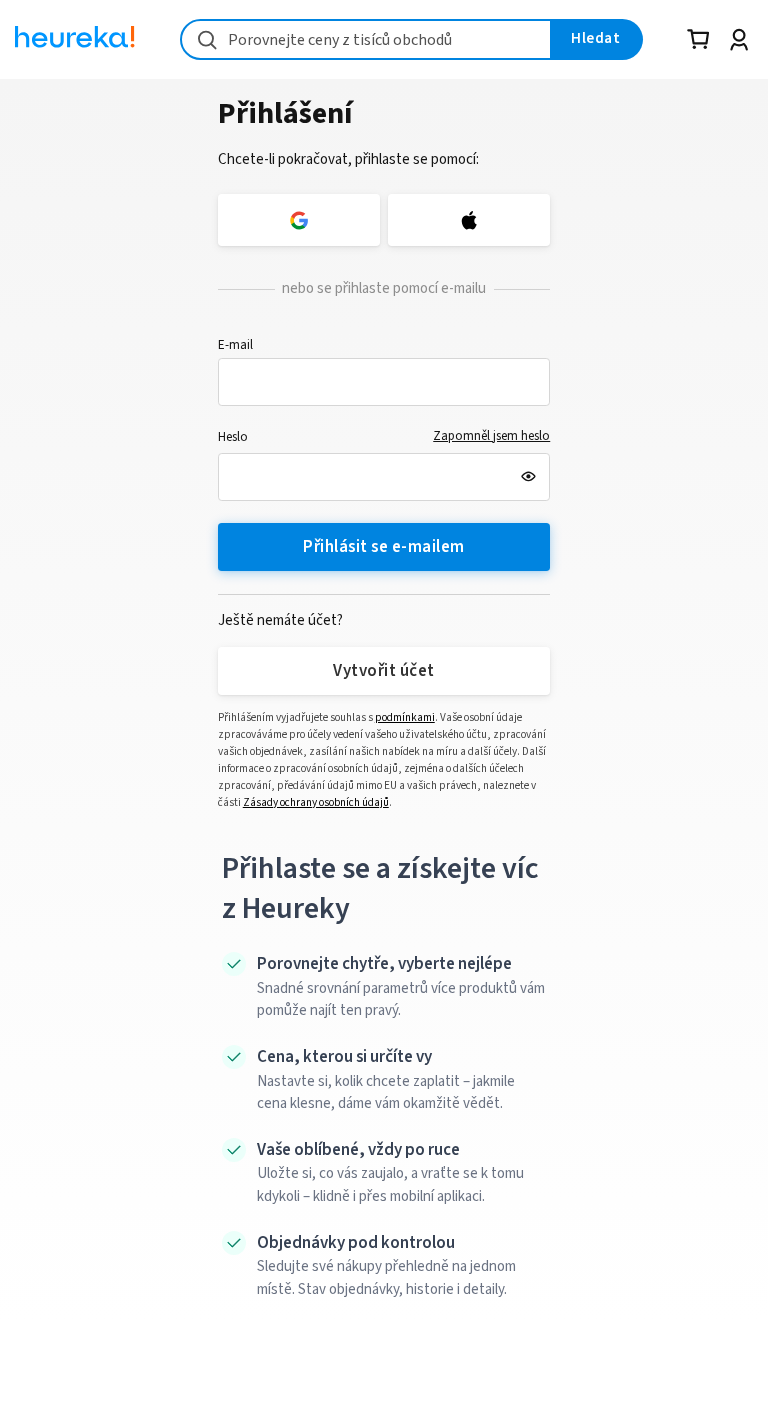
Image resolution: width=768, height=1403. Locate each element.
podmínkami (405, 717)
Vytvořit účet (383, 671)
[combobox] (366, 39)
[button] (384, 382)
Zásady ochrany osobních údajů (316, 802)
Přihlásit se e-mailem (383, 547)
